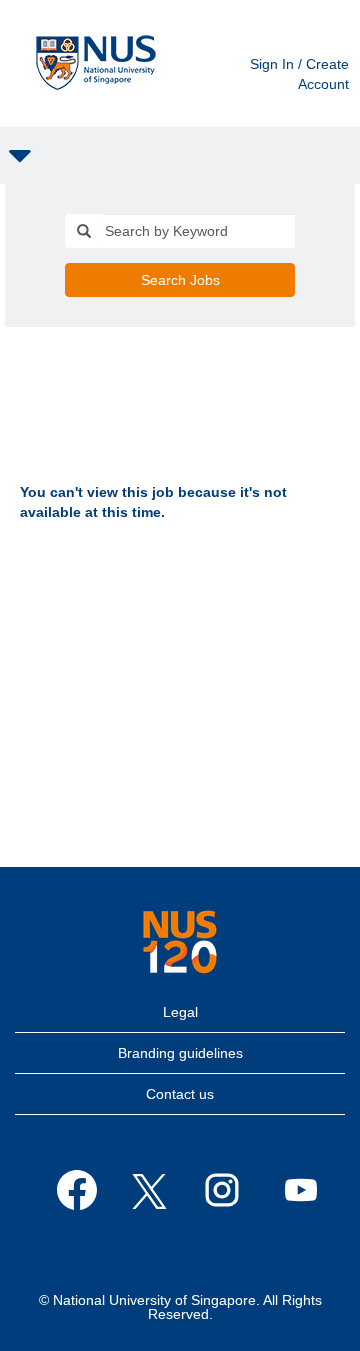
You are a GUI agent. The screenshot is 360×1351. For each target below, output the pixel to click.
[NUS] (180, 942)
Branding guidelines (180, 1053)
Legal (180, 1012)
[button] (180, 155)
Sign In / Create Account (299, 74)
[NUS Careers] (96, 63)
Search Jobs (180, 280)
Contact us (180, 1094)
